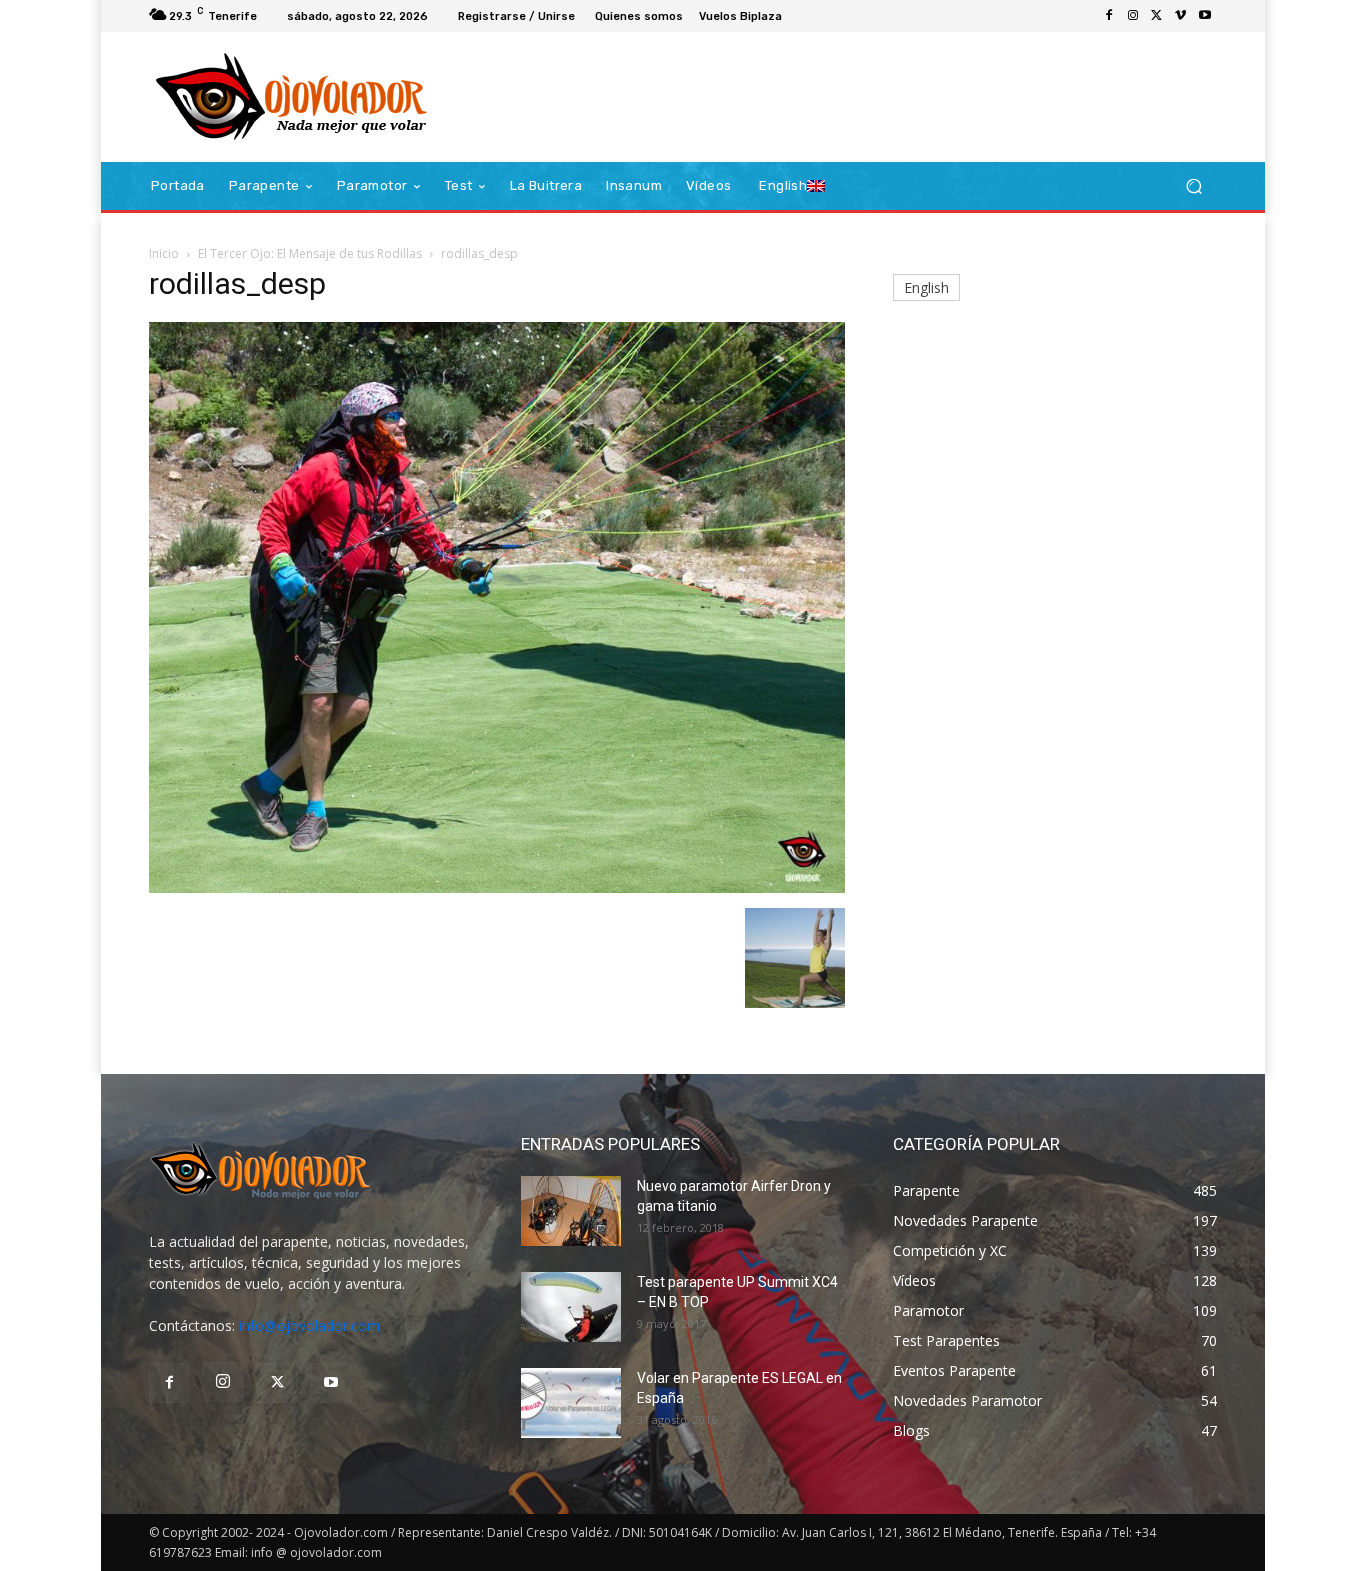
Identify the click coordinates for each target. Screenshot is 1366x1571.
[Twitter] (1157, 16)
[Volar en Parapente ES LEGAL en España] (571, 1403)
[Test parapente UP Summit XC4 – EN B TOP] (571, 1307)
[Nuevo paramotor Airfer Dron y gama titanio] (571, 1211)
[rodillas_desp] (497, 887)
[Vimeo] (1181, 16)
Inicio (164, 253)
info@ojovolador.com (309, 1325)
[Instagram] (1133, 16)
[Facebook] (1109, 16)
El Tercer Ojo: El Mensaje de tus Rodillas (310, 253)
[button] (1193, 186)
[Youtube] (1205, 16)
